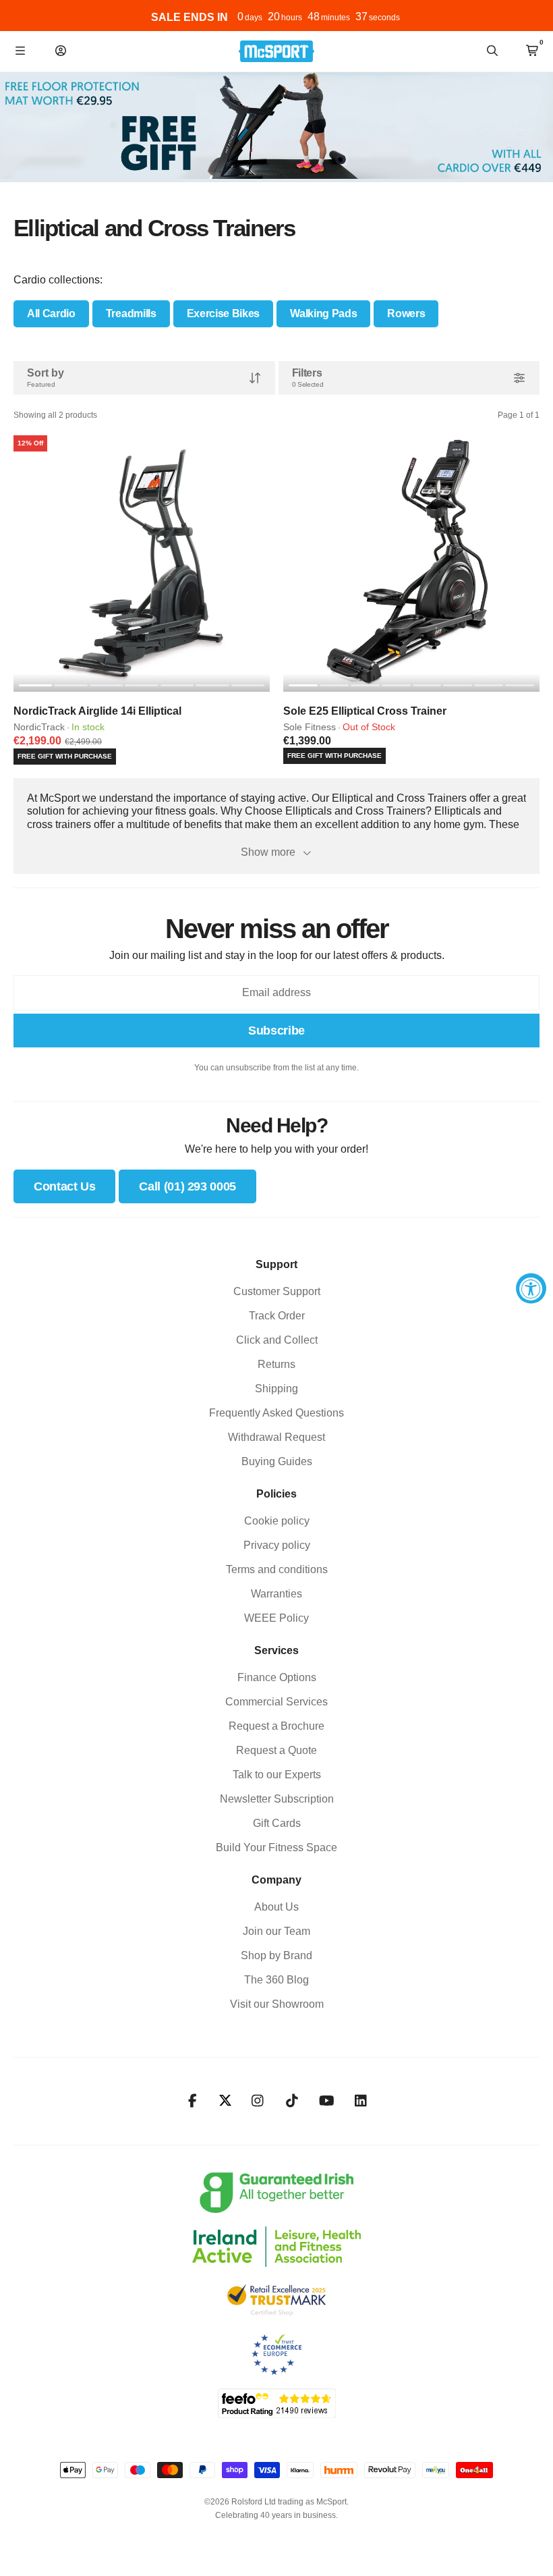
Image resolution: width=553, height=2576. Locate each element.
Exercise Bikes (224, 313)
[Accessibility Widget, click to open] (531, 1288)
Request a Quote (276, 1750)
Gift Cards (277, 1823)
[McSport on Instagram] (258, 2101)
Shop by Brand (276, 1955)
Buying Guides (277, 1461)
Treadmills (131, 313)
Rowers (406, 313)
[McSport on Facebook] (193, 2101)
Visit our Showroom (277, 2004)
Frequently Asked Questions (276, 1413)
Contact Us (64, 1186)
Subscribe (276, 1031)
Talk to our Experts (277, 1775)
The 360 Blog (276, 1980)
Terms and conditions (277, 1569)
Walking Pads (323, 313)
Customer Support (277, 1291)
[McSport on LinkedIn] (361, 2101)
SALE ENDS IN (190, 17)
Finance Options (277, 1677)
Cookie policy (277, 1521)
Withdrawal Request (276, 1437)
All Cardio (51, 313)
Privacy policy (277, 1545)
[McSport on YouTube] (327, 2101)
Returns (276, 1364)
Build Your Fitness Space (276, 1847)
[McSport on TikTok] (292, 2101)
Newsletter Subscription (277, 1799)
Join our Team (276, 1931)
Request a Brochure (276, 1726)
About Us (276, 1907)
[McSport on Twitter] (225, 2101)
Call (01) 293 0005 (187, 1186)
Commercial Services (276, 1702)
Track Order (277, 1316)
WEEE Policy (276, 1618)
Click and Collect (277, 1340)
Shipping (276, 1389)
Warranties (276, 1594)
